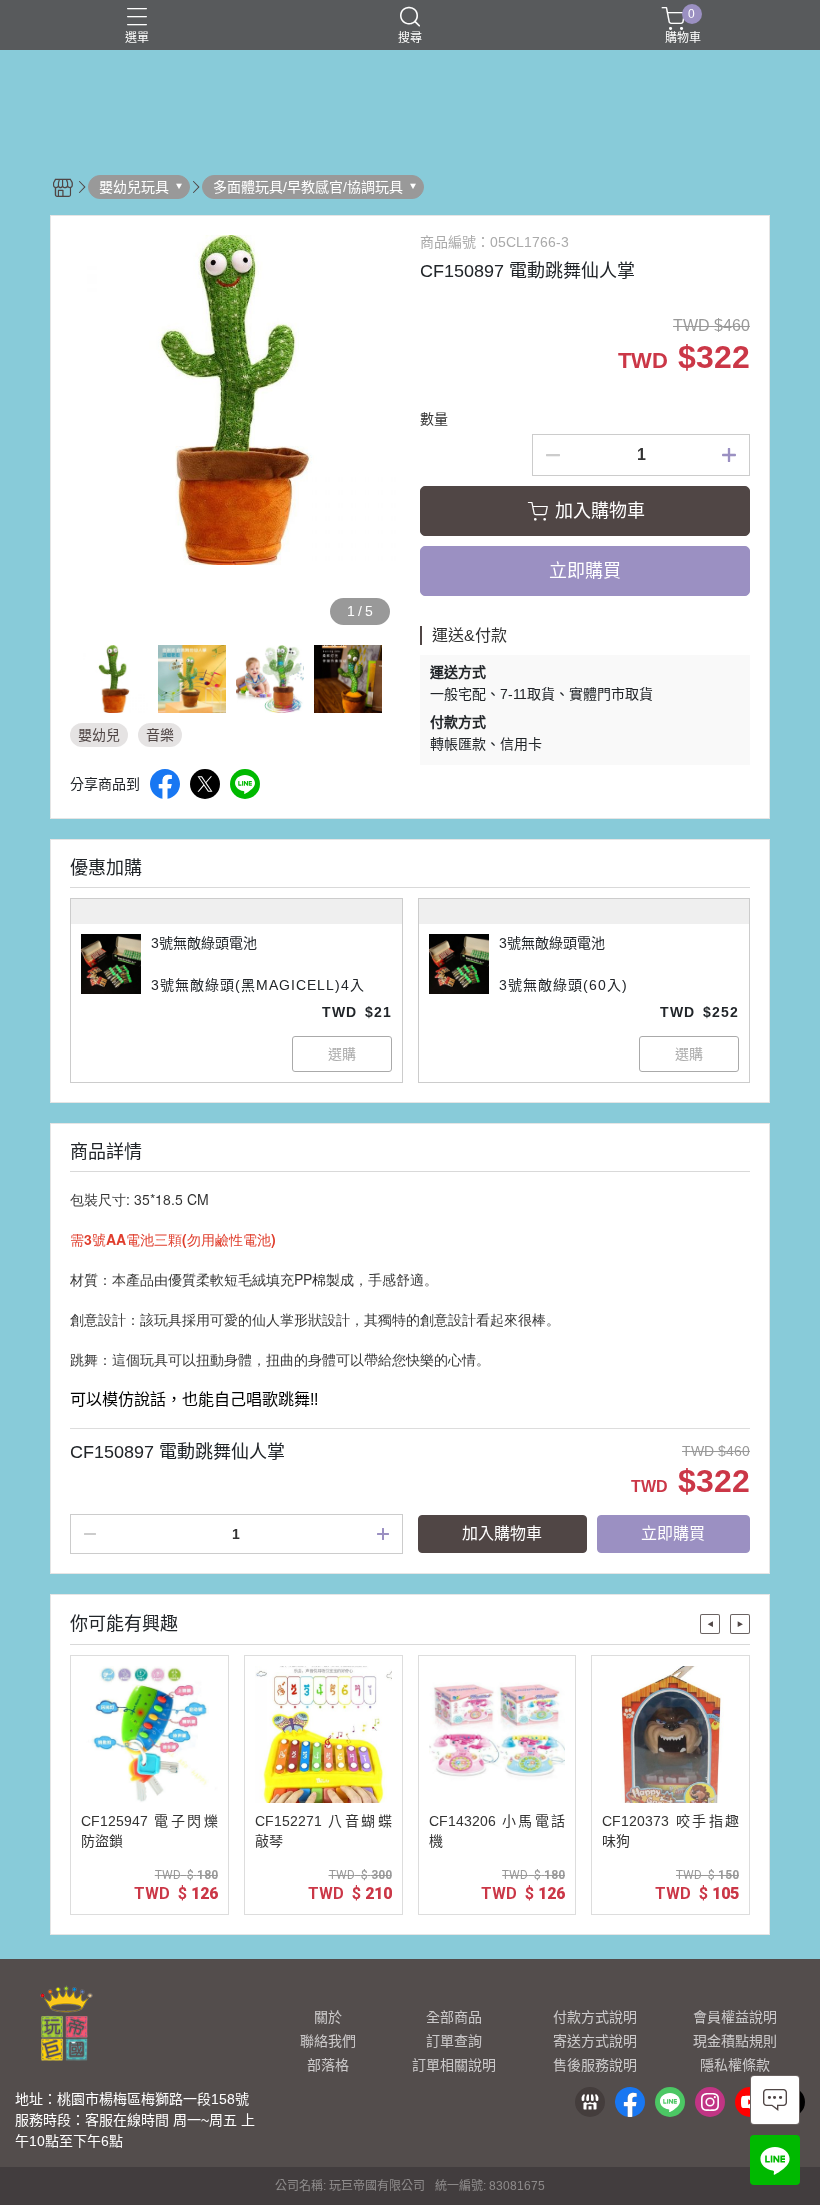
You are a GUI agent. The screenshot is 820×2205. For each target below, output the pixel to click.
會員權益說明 (735, 2017)
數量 (434, 419)
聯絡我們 (328, 2041)
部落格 (328, 2065)
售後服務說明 (595, 2065)
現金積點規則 (735, 2041)
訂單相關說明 (454, 2065)
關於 (328, 2017)
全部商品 (454, 2017)
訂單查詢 (454, 2041)
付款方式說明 (595, 2017)
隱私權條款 (735, 2065)
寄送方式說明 (595, 2041)
